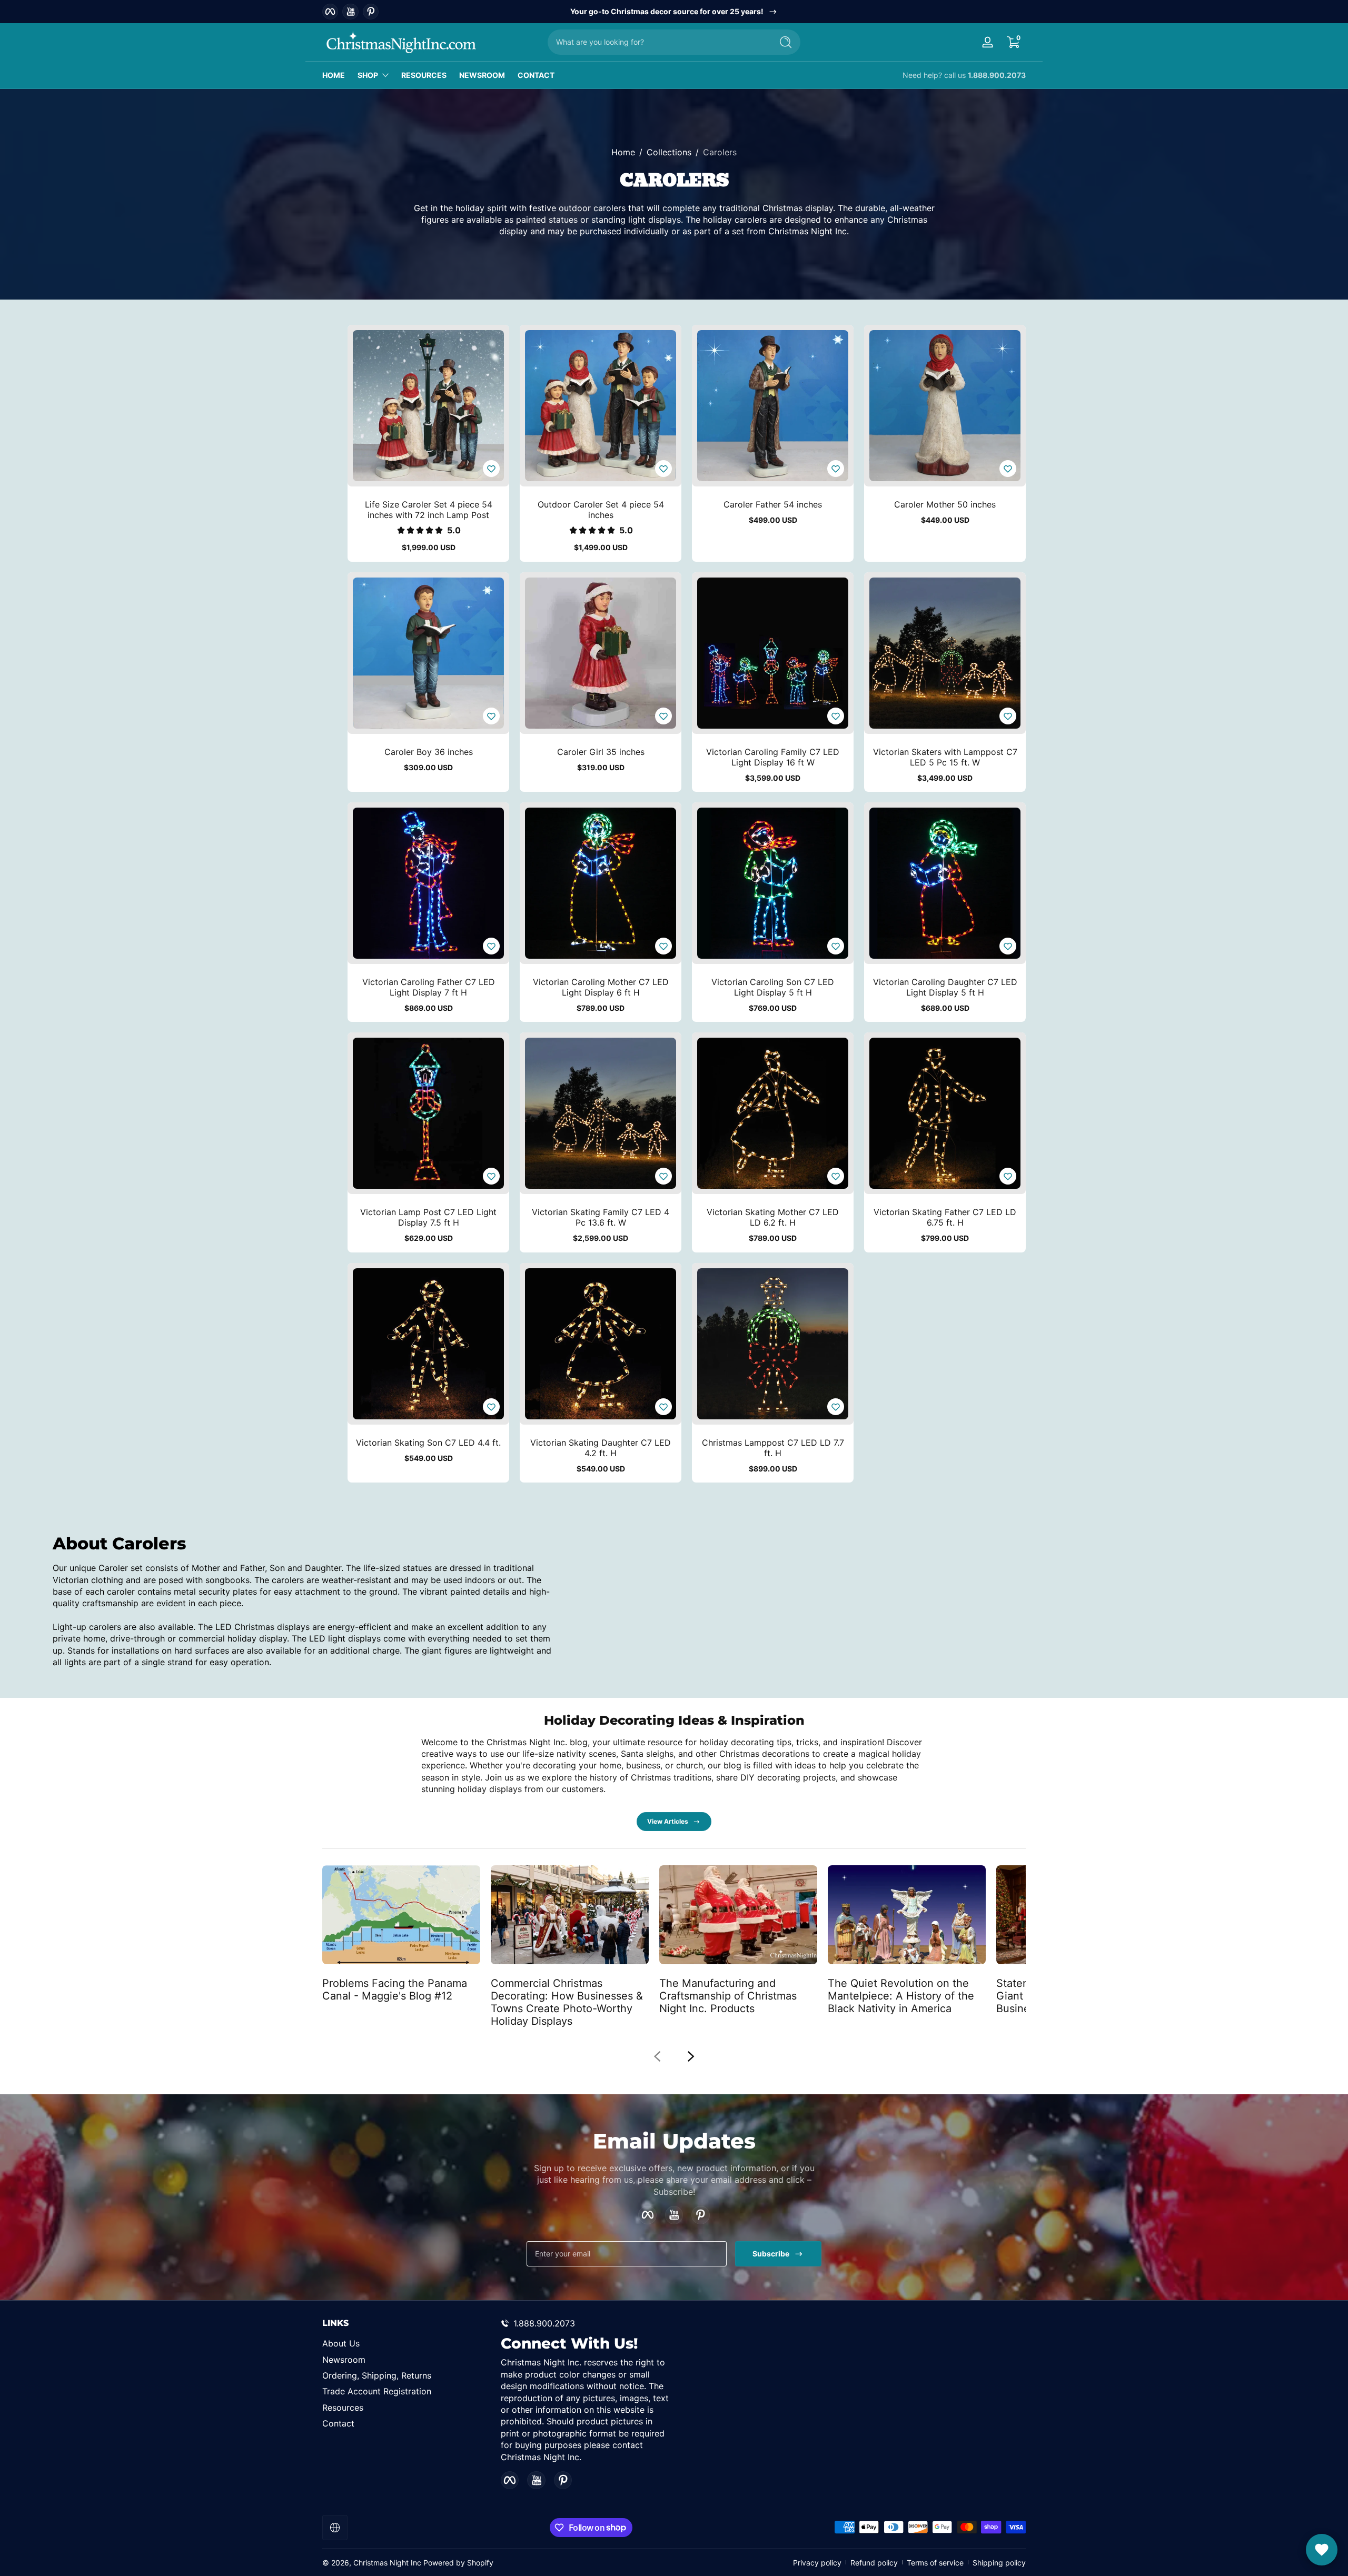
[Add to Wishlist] (491, 469)
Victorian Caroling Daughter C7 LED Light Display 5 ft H (945, 987)
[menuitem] (406, 2343)
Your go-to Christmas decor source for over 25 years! (667, 11)
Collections (669, 152)
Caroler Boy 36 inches (429, 752)
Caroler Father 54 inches (773, 504)
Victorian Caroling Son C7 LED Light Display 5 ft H (773, 987)
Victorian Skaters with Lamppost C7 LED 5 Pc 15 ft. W (945, 757)
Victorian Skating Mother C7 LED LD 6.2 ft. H (773, 1217)
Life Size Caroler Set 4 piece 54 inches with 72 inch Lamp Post (429, 510)
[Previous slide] (657, 2056)
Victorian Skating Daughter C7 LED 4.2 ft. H (601, 1448)
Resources (343, 2408)
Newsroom (344, 2360)
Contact (338, 2423)
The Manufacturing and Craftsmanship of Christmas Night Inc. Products (728, 1995)
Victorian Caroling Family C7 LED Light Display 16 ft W (773, 757)
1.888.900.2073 (997, 75)
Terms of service (935, 2563)
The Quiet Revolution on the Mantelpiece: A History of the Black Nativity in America (901, 1995)
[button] (1013, 42)
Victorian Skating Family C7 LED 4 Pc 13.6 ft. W (601, 1217)
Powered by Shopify (458, 2563)
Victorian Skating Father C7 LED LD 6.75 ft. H (945, 1217)
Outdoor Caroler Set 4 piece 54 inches (601, 510)
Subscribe (771, 2254)
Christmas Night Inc (387, 2563)
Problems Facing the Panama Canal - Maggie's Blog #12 (395, 1989)
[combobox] (657, 42)
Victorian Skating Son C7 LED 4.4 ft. (428, 1443)
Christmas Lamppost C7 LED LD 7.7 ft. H (773, 1448)
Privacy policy (817, 2563)
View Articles (668, 1821)
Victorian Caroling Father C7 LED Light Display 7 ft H (429, 987)
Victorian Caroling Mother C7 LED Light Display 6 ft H (601, 987)
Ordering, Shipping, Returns (377, 2375)
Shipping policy (999, 2563)
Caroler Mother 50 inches (945, 504)
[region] (674, 12)
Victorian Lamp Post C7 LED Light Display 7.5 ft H (428, 1217)
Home (623, 152)
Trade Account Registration (377, 2391)
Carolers (720, 152)
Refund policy (874, 2563)
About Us (341, 2343)
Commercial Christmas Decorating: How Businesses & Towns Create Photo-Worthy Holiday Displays (567, 2002)
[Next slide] (691, 2056)
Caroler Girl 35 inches (601, 752)
